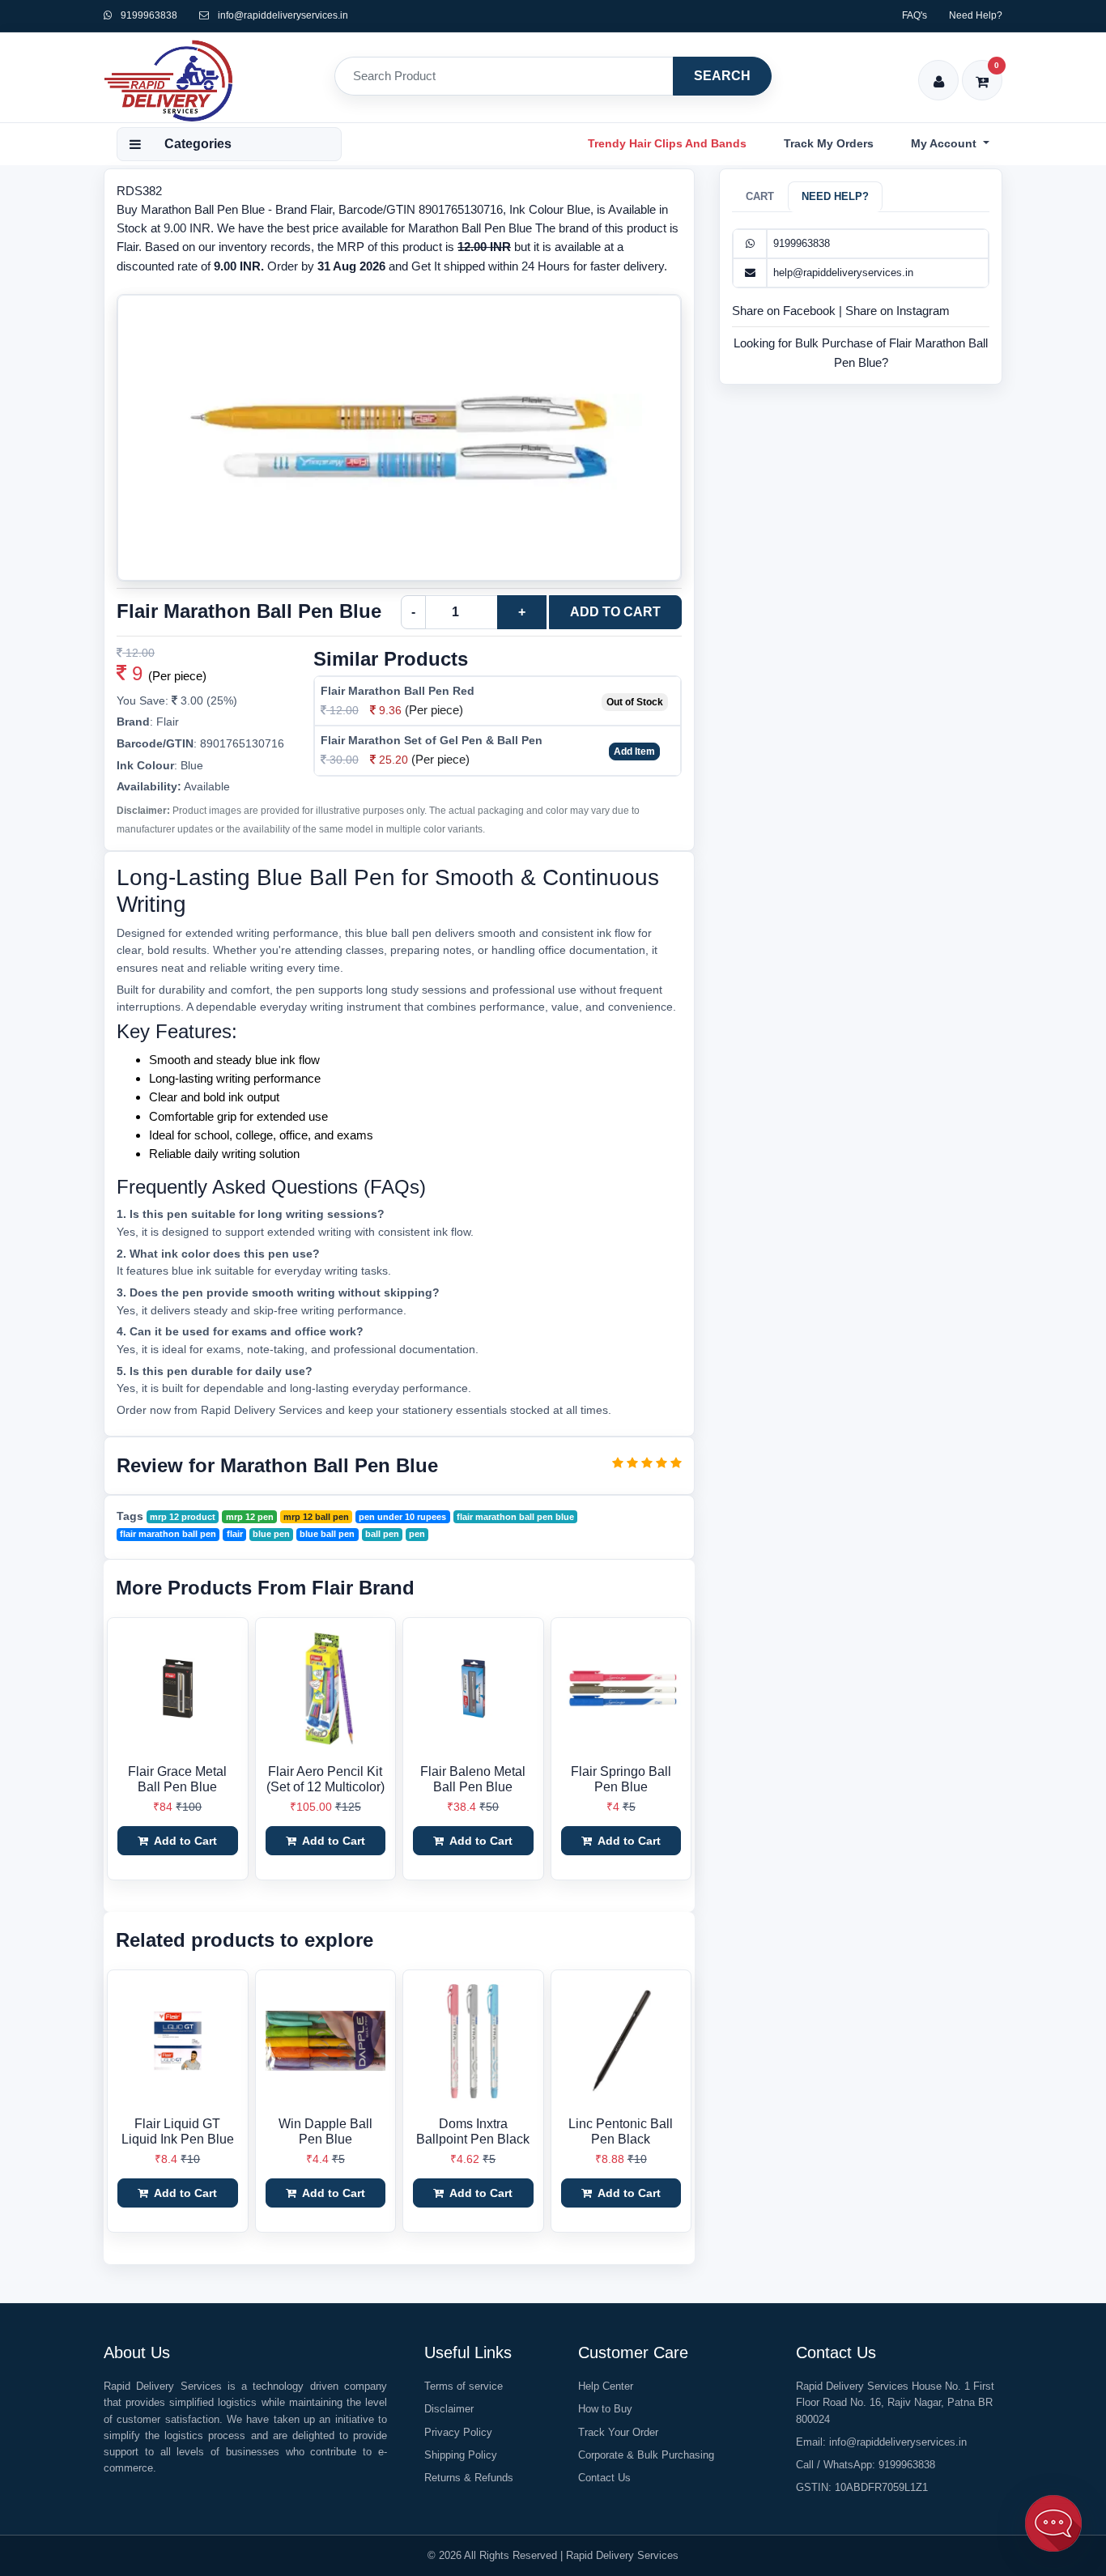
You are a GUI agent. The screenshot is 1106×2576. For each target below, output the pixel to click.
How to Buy (605, 2409)
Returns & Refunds (469, 2478)
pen (417, 1534)
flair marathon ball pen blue (515, 1517)
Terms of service (464, 2386)
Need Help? (976, 15)
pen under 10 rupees (402, 1517)
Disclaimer (449, 2409)
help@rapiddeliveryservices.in (843, 273)
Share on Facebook (785, 311)
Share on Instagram (898, 311)
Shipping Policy (461, 2455)
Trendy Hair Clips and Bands (667, 143)
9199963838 (148, 15)
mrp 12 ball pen (316, 1517)
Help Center (606, 2386)
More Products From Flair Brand (265, 1588)
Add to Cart (615, 612)
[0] (983, 71)
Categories (198, 144)
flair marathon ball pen (168, 1534)
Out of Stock (635, 702)
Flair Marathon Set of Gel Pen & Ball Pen (432, 740)
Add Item (634, 752)
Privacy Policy (458, 2432)
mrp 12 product (183, 1517)
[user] (939, 71)
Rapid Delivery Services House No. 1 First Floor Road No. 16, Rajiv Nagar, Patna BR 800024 (895, 2402)
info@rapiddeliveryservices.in (283, 15)
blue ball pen (327, 1534)
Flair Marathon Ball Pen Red (398, 691)
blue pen (271, 1534)
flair (235, 1534)
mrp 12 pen (250, 1517)
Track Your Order (618, 2432)
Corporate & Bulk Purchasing (646, 2455)
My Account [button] (945, 143)
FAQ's (915, 15)
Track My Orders (829, 143)
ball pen (382, 1534)
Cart (760, 196)
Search (722, 76)
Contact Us (604, 2478)
